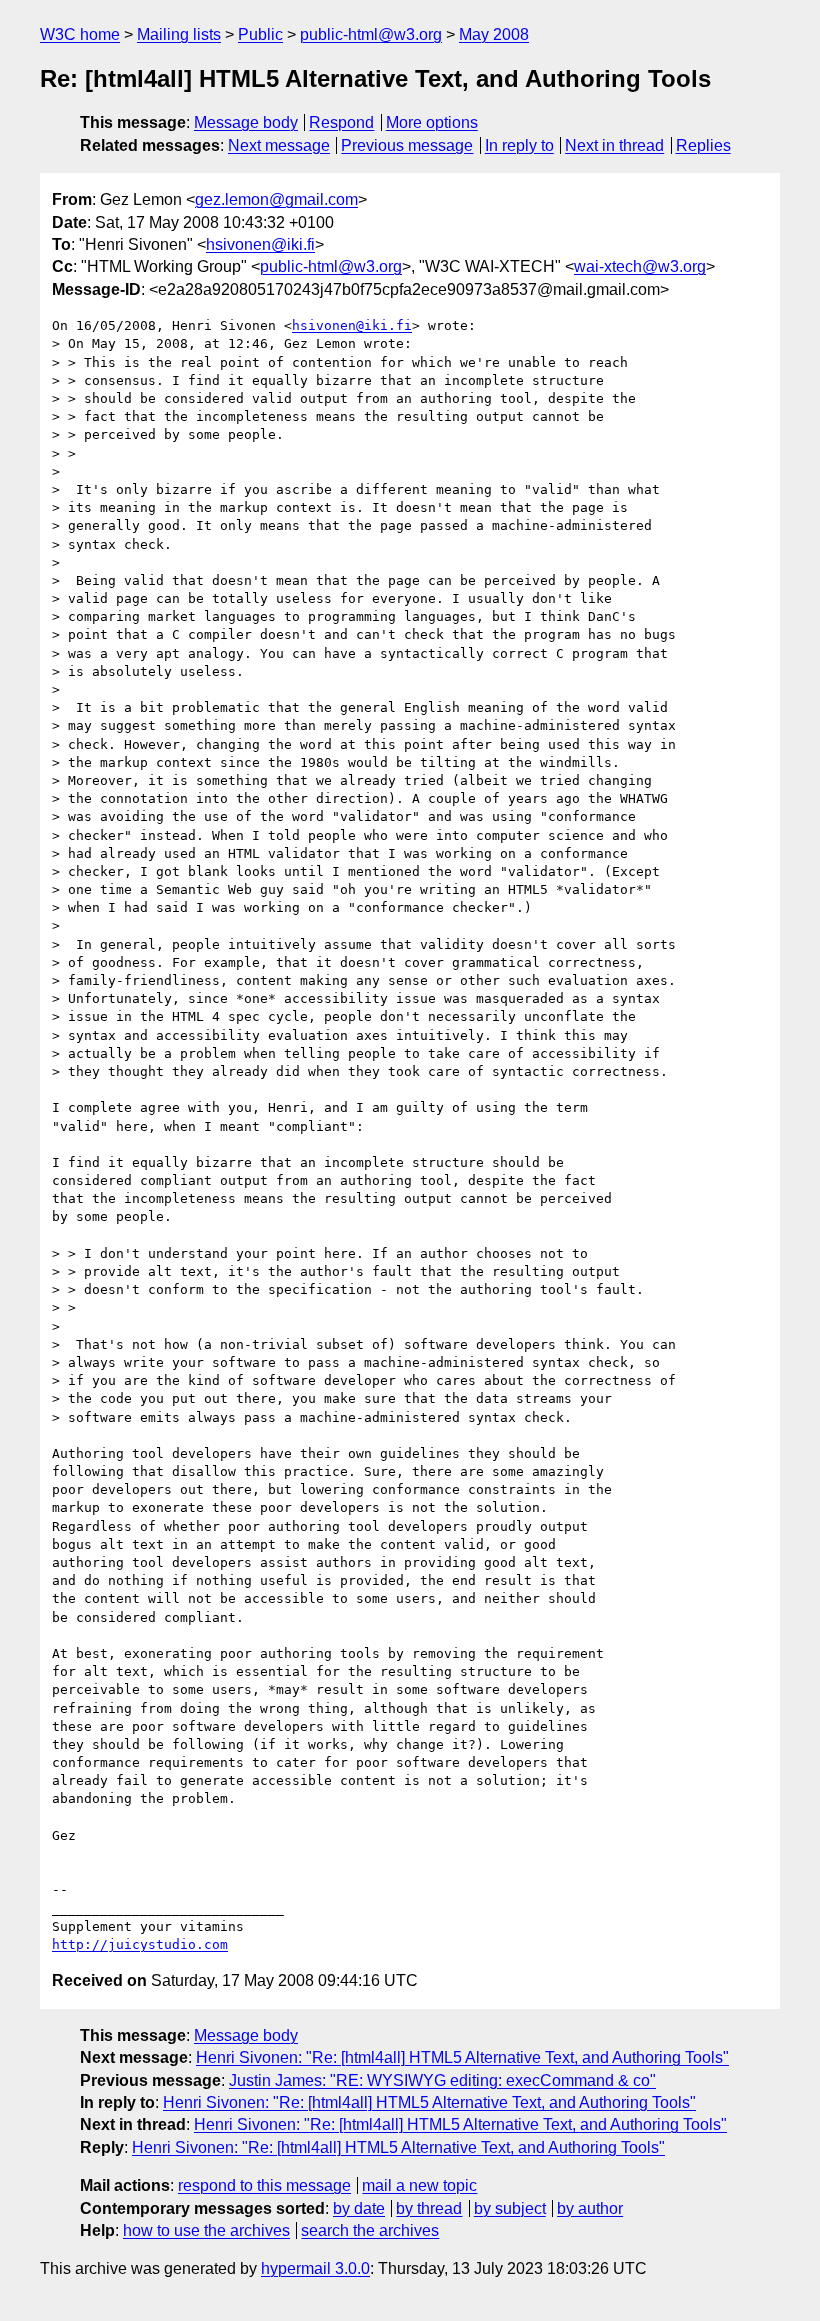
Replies (703, 145)
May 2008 (494, 34)
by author (590, 2208)
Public (260, 34)
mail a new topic (419, 2185)
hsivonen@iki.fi (260, 244)
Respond (341, 122)
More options (432, 122)
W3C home (80, 34)
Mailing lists (179, 34)
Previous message (407, 145)
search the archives (370, 2230)
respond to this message (264, 2185)
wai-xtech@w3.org (640, 266)
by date (359, 2208)
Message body (246, 122)
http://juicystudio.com (140, 1944)
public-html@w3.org (371, 34)
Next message (279, 145)
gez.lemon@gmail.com (276, 199)
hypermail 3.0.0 (315, 2268)
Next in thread (614, 145)
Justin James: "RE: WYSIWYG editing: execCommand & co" (442, 2080)
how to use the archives (206, 2230)
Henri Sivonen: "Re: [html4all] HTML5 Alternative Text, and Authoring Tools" (462, 2057)
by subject (510, 2208)
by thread (429, 2208)
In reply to (519, 145)
